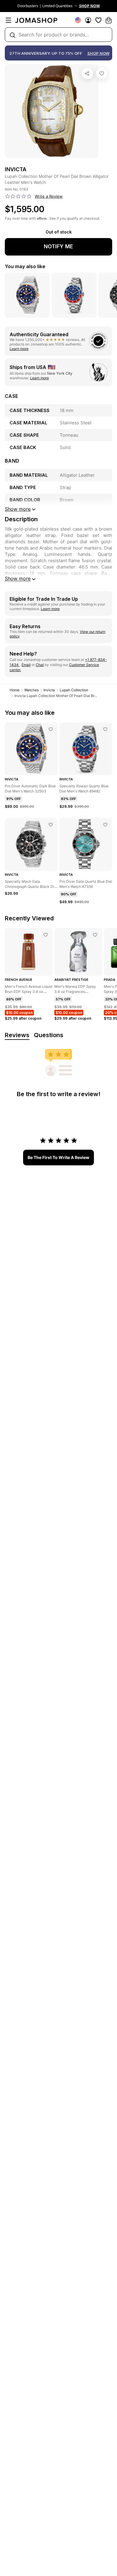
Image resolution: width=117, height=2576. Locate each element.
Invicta (49, 690)
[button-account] (88, 20)
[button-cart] (109, 20)
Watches (31, 690)
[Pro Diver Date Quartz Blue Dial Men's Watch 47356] (105, 825)
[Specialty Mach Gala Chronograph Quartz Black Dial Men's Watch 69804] (51, 825)
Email (26, 665)
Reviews (17, 1035)
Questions (49, 1035)
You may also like (25, 266)
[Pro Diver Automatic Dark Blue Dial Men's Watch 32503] (51, 729)
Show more (18, 578)
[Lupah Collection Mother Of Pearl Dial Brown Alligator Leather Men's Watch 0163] (102, 73)
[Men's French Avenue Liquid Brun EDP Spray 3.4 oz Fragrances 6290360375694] (46, 935)
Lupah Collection (74, 690)
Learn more (19, 349)
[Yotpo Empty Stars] (18, 197)
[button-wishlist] (98, 20)
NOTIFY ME (58, 246)
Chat (40, 665)
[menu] (8, 20)
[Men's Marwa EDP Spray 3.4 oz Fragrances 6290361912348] (95, 935)
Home (15, 690)
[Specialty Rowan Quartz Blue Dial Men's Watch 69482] (105, 729)
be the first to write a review (58, 1157)
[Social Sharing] (87, 73)
